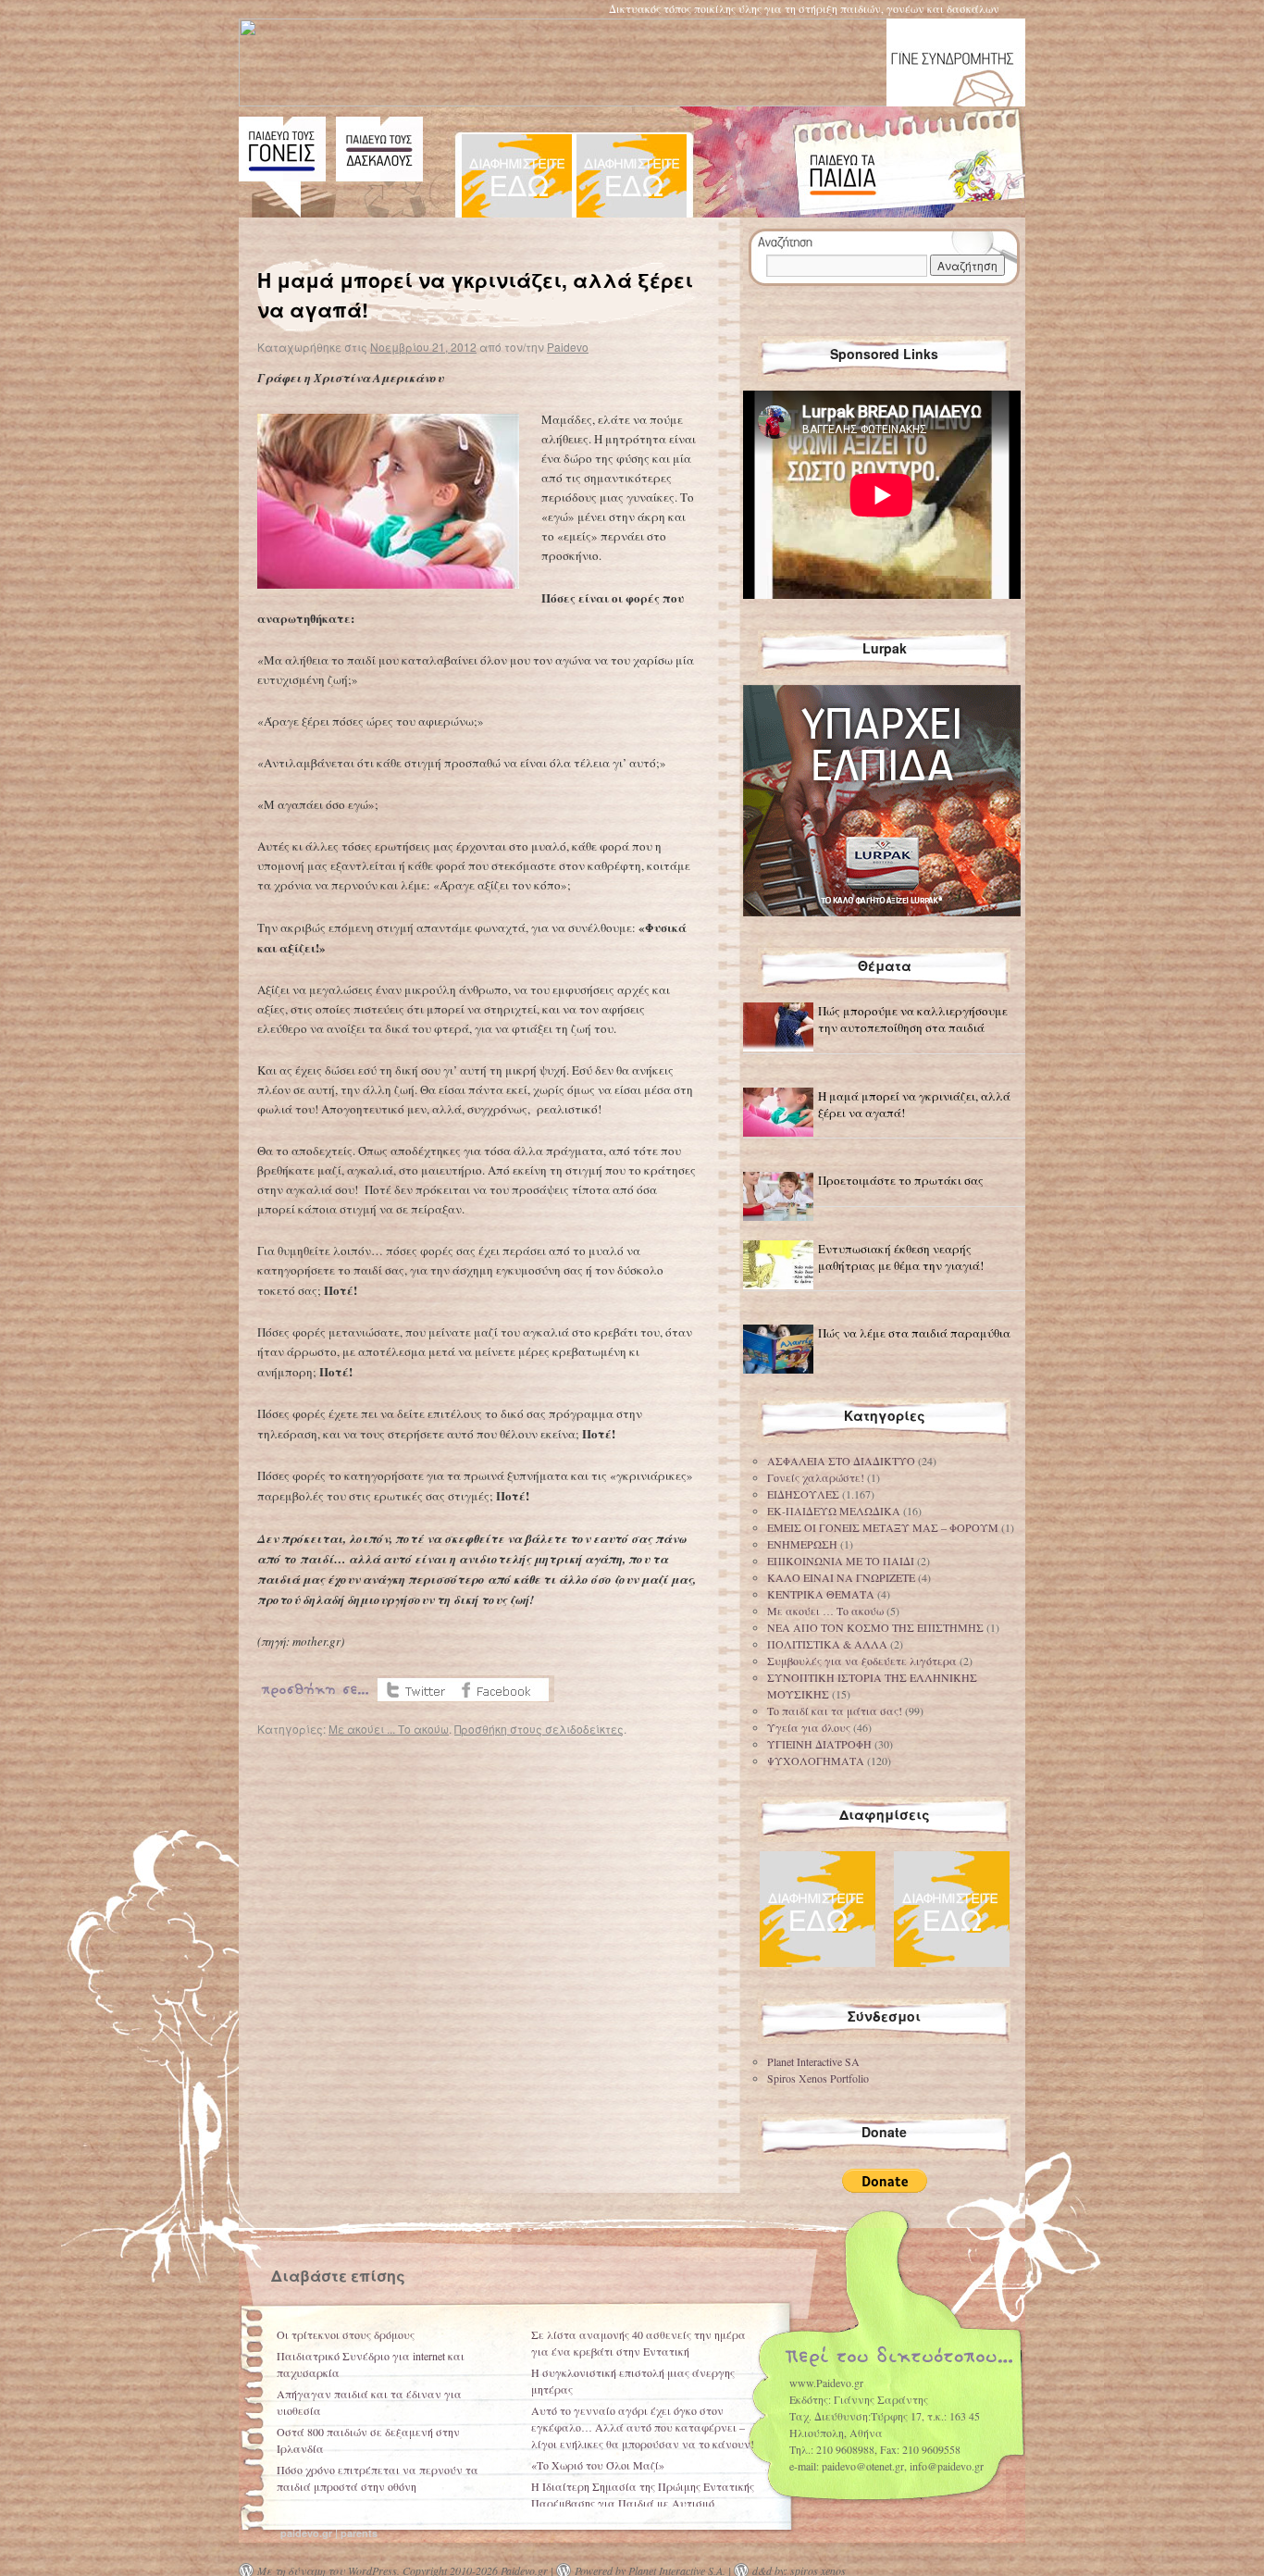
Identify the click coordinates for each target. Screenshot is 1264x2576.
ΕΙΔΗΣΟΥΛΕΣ (803, 1494)
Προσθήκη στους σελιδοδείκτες (539, 1729)
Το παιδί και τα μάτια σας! (835, 1711)
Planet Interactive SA (813, 2061)
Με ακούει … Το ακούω (825, 1611)
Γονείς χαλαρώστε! (816, 1477)
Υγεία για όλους (809, 1727)
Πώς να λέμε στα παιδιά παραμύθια (914, 1333)
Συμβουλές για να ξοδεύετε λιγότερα (862, 1661)
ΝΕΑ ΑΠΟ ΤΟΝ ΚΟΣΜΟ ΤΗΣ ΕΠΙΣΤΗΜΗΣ (875, 1627)
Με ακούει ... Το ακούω (389, 1729)
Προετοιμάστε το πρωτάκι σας (901, 1180)
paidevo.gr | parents (329, 2533)
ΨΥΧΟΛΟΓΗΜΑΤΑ (816, 1761)
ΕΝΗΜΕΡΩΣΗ (802, 1544)
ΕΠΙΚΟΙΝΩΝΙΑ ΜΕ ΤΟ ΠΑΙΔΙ (841, 1561)
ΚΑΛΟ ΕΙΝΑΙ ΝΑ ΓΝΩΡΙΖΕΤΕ (841, 1577)
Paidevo (568, 347)
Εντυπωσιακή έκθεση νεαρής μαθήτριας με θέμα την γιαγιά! (901, 1257)
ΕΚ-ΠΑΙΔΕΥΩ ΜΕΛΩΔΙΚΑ (834, 1511)
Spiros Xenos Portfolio (818, 2078)
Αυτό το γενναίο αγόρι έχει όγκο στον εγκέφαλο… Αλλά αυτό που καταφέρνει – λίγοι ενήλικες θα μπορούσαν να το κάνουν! (643, 2427)
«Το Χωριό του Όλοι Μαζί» (598, 2465)
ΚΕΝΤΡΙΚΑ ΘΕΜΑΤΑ (821, 1594)
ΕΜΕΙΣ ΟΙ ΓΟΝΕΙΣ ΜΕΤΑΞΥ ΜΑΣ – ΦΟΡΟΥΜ (883, 1527)
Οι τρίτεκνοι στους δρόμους (346, 2334)
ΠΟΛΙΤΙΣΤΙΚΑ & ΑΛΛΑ (827, 1644)
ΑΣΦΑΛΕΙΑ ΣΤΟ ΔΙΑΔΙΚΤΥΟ (841, 1461)
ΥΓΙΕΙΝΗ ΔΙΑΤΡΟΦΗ (819, 1744)
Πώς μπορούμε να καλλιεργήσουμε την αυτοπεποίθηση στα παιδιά (913, 1019)
